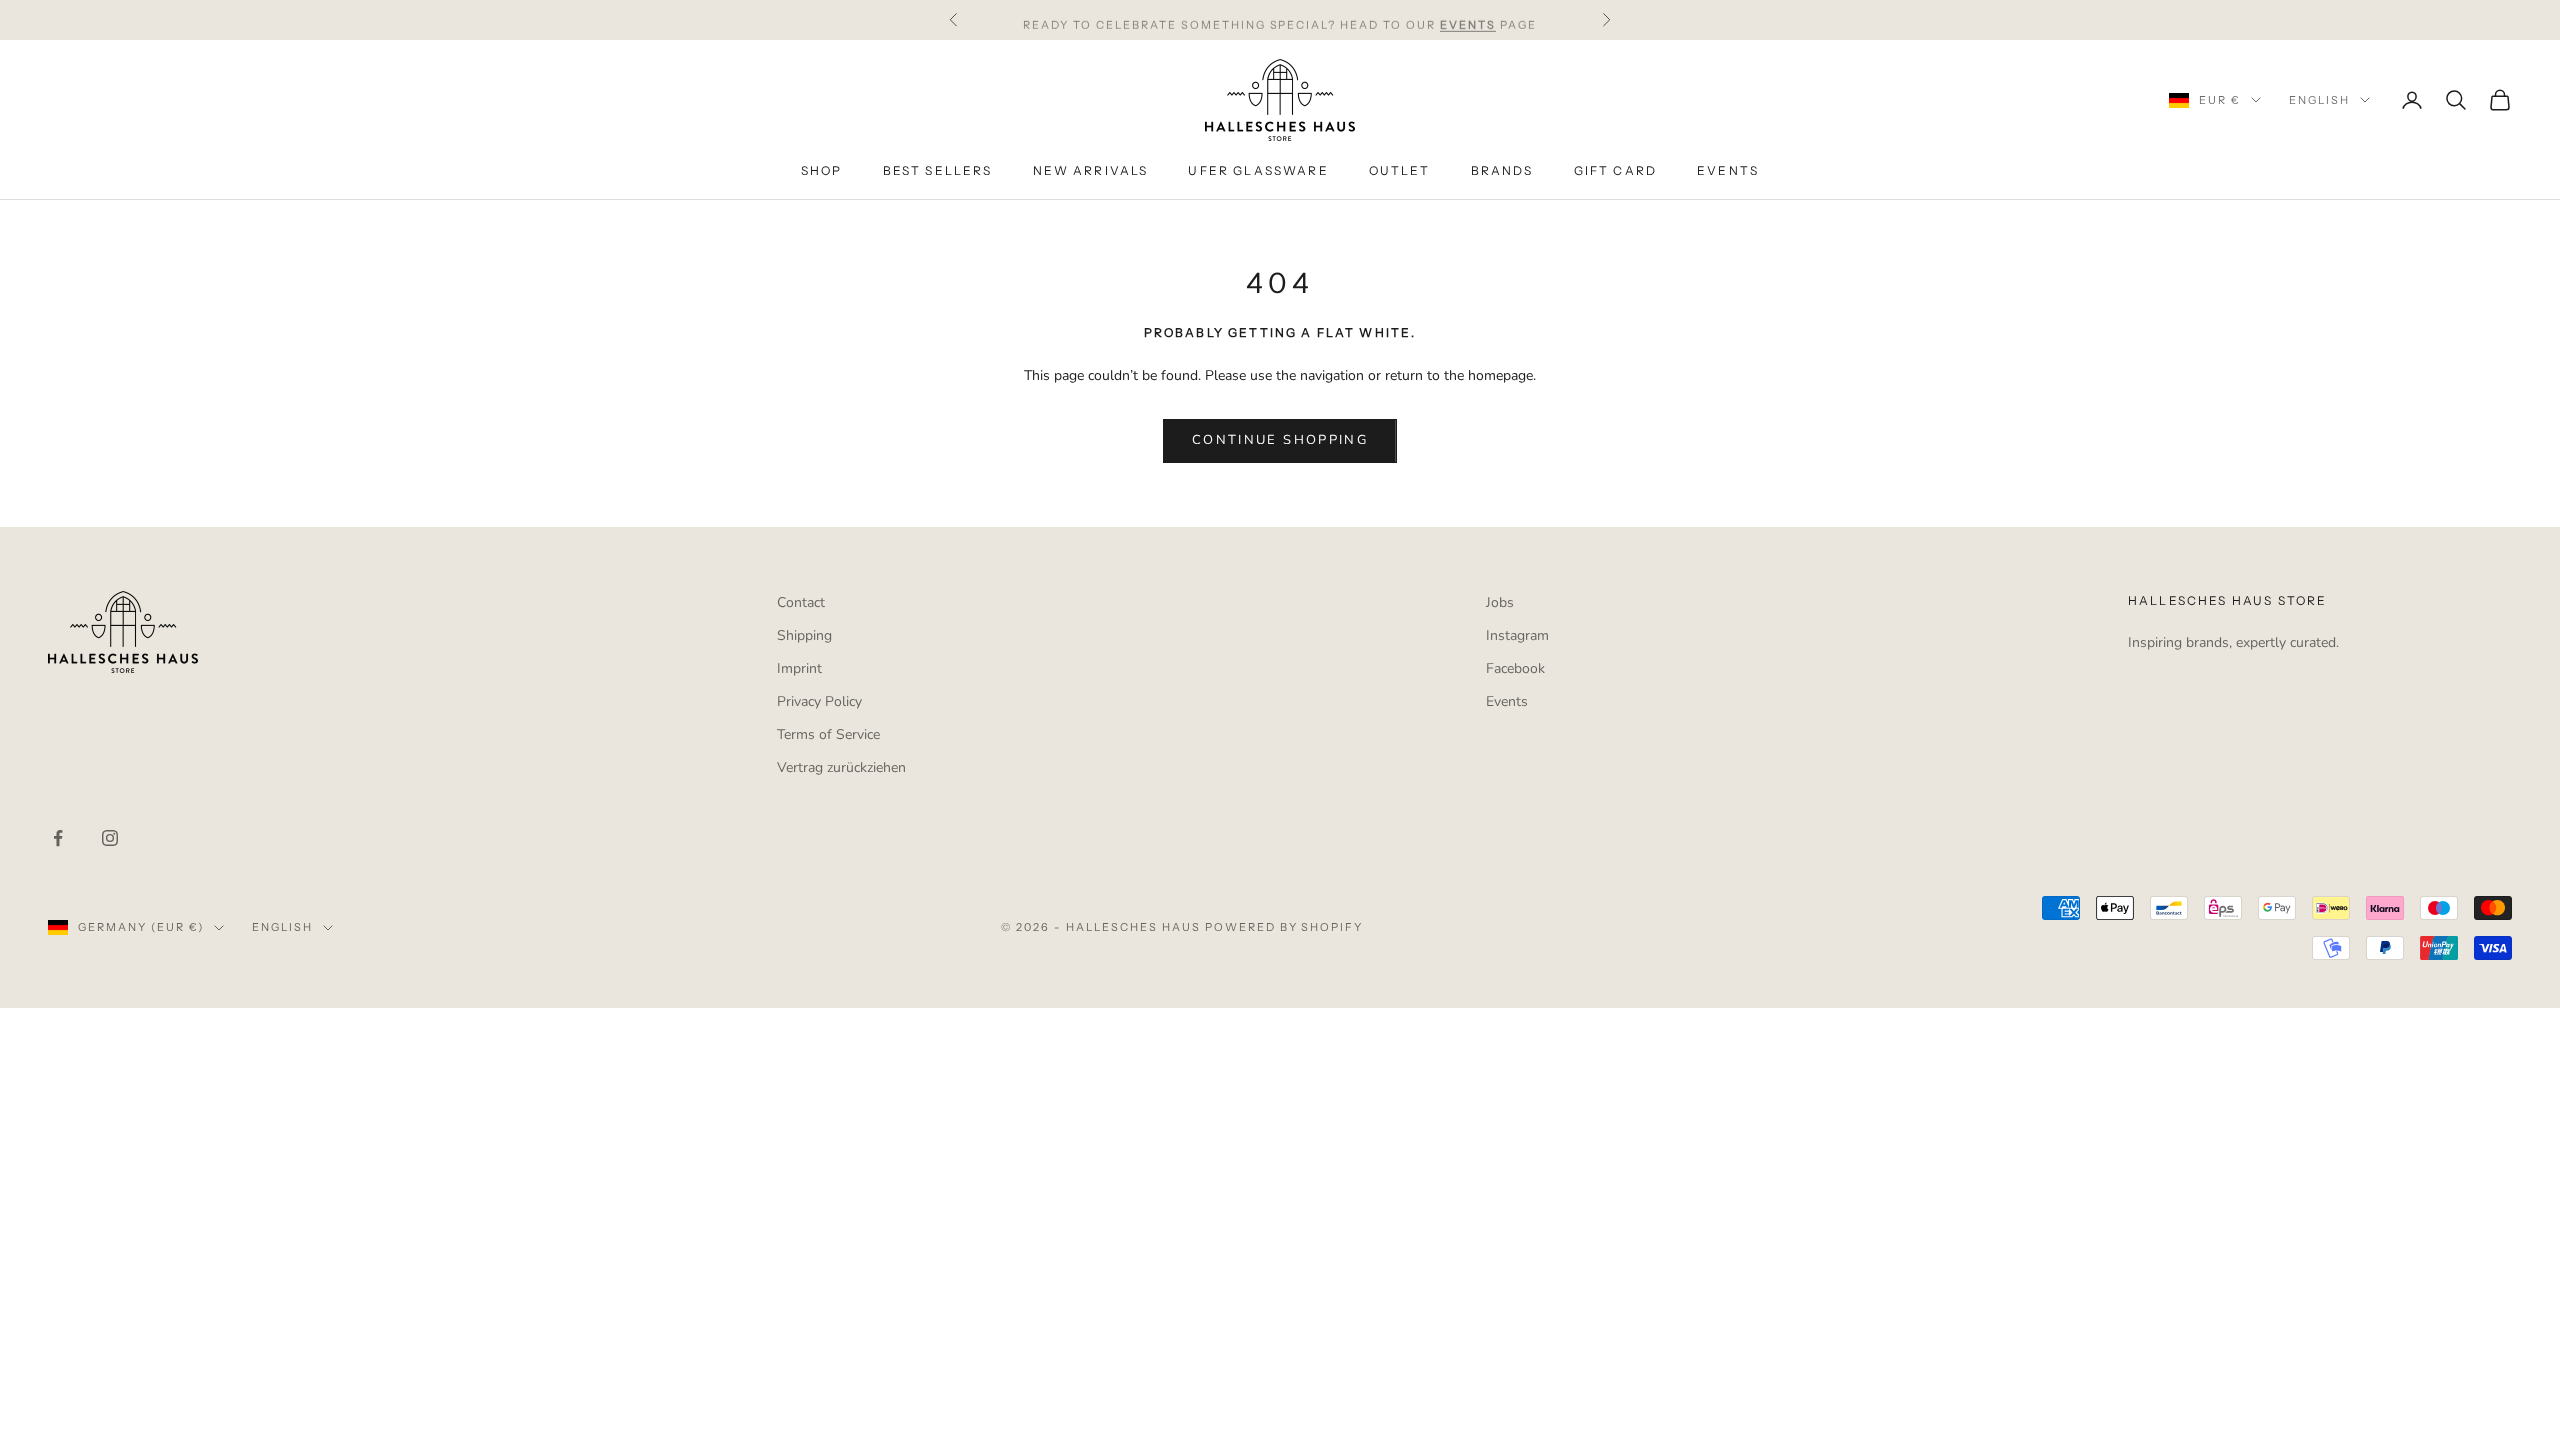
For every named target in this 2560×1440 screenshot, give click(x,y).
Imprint (799, 668)
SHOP (822, 170)
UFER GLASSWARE (1258, 170)
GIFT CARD (1615, 170)
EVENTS (1728, 170)
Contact (801, 602)
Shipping (804, 635)
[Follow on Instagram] (110, 838)
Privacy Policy (819, 701)
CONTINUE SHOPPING (1280, 440)
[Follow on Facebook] (58, 838)
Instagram (1517, 635)
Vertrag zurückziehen (841, 767)
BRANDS (1502, 170)
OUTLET (1400, 170)
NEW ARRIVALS (1091, 170)
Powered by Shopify (1284, 927)
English (2319, 100)
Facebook (1515, 668)
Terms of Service (828, 734)
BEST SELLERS (938, 170)
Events (1507, 701)
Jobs (1500, 602)
